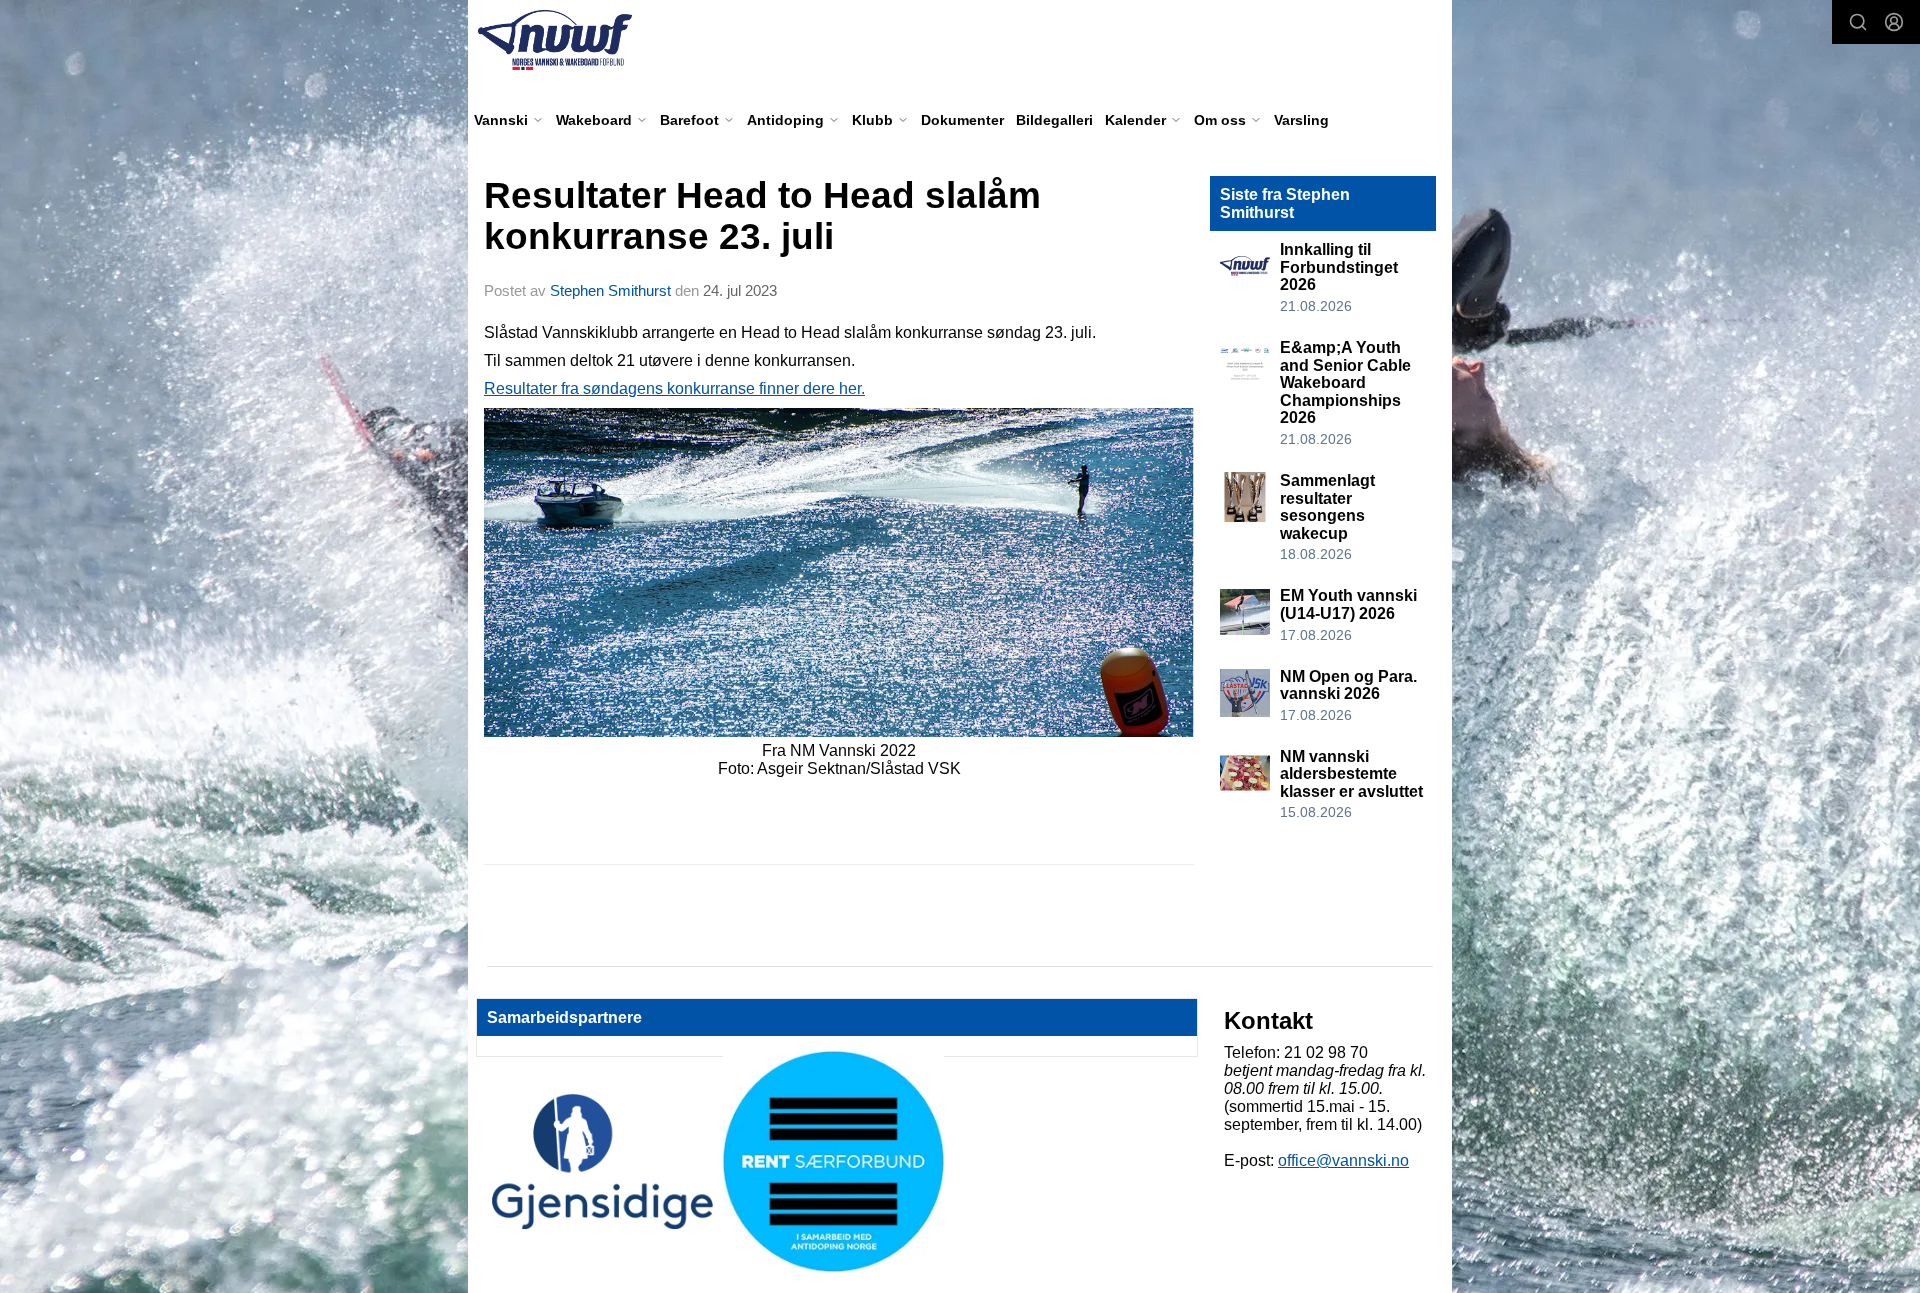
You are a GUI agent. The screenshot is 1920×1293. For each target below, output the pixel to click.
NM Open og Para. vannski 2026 (1348, 685)
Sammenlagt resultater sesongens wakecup (1327, 507)
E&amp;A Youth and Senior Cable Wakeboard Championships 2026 (1345, 382)
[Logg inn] (1894, 22)
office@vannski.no (1343, 1160)
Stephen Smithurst (610, 290)
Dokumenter (962, 120)
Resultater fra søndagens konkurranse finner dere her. (674, 388)
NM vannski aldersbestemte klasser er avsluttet (1351, 774)
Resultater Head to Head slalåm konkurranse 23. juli (762, 216)
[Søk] (1858, 22)
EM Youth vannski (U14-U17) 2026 (1348, 604)
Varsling (1301, 120)
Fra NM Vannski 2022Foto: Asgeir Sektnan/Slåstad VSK (839, 759)
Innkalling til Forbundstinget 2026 (1339, 267)
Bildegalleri (1054, 120)
